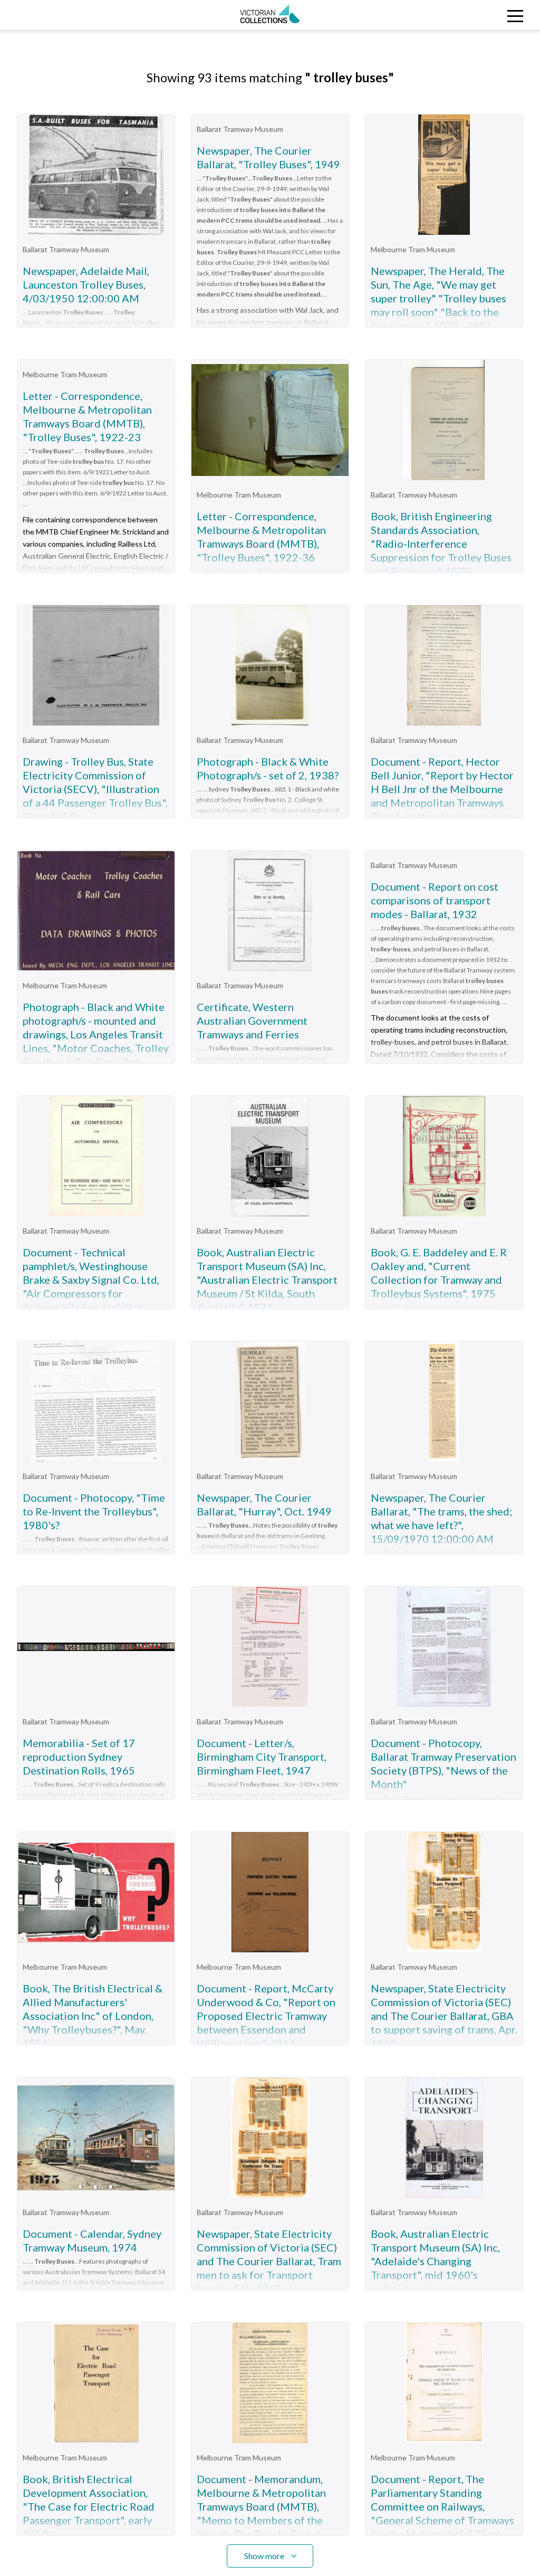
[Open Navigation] (472, 15)
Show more (264, 2556)
